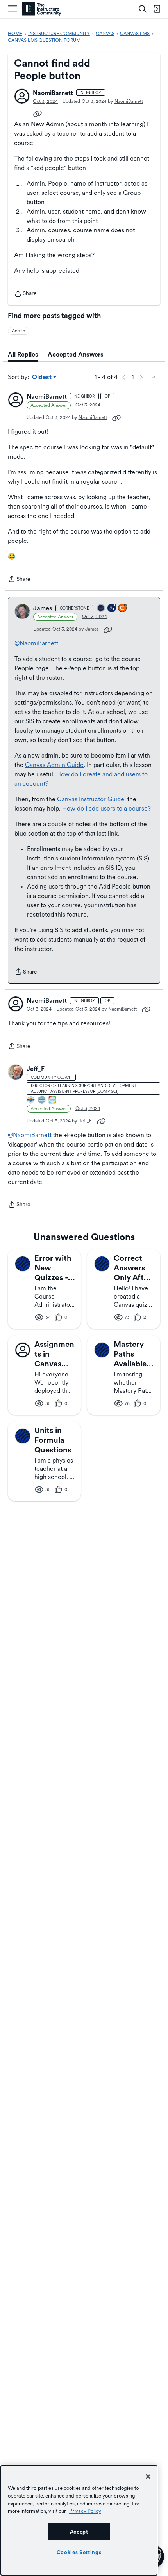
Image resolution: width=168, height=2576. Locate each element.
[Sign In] (157, 9)
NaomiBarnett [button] (53, 93)
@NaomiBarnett (36, 643)
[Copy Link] (38, 113)
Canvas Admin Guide (54, 765)
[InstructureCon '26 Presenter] (53, 1100)
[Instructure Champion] (31, 1100)
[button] (22, 96)
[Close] (148, 2477)
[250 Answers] (123, 609)
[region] (79, 2520)
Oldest (42, 378)
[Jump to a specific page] (154, 377)
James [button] (43, 608)
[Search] (143, 9)
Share (25, 294)
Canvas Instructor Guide (91, 799)
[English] (42, 9)
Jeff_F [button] (36, 1069)
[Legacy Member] (112, 609)
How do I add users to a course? (106, 808)
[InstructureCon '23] (42, 1100)
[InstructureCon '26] (101, 609)
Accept (79, 2532)
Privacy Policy (85, 2511)
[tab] (23, 355)
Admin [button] (19, 331)
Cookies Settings (79, 2552)
